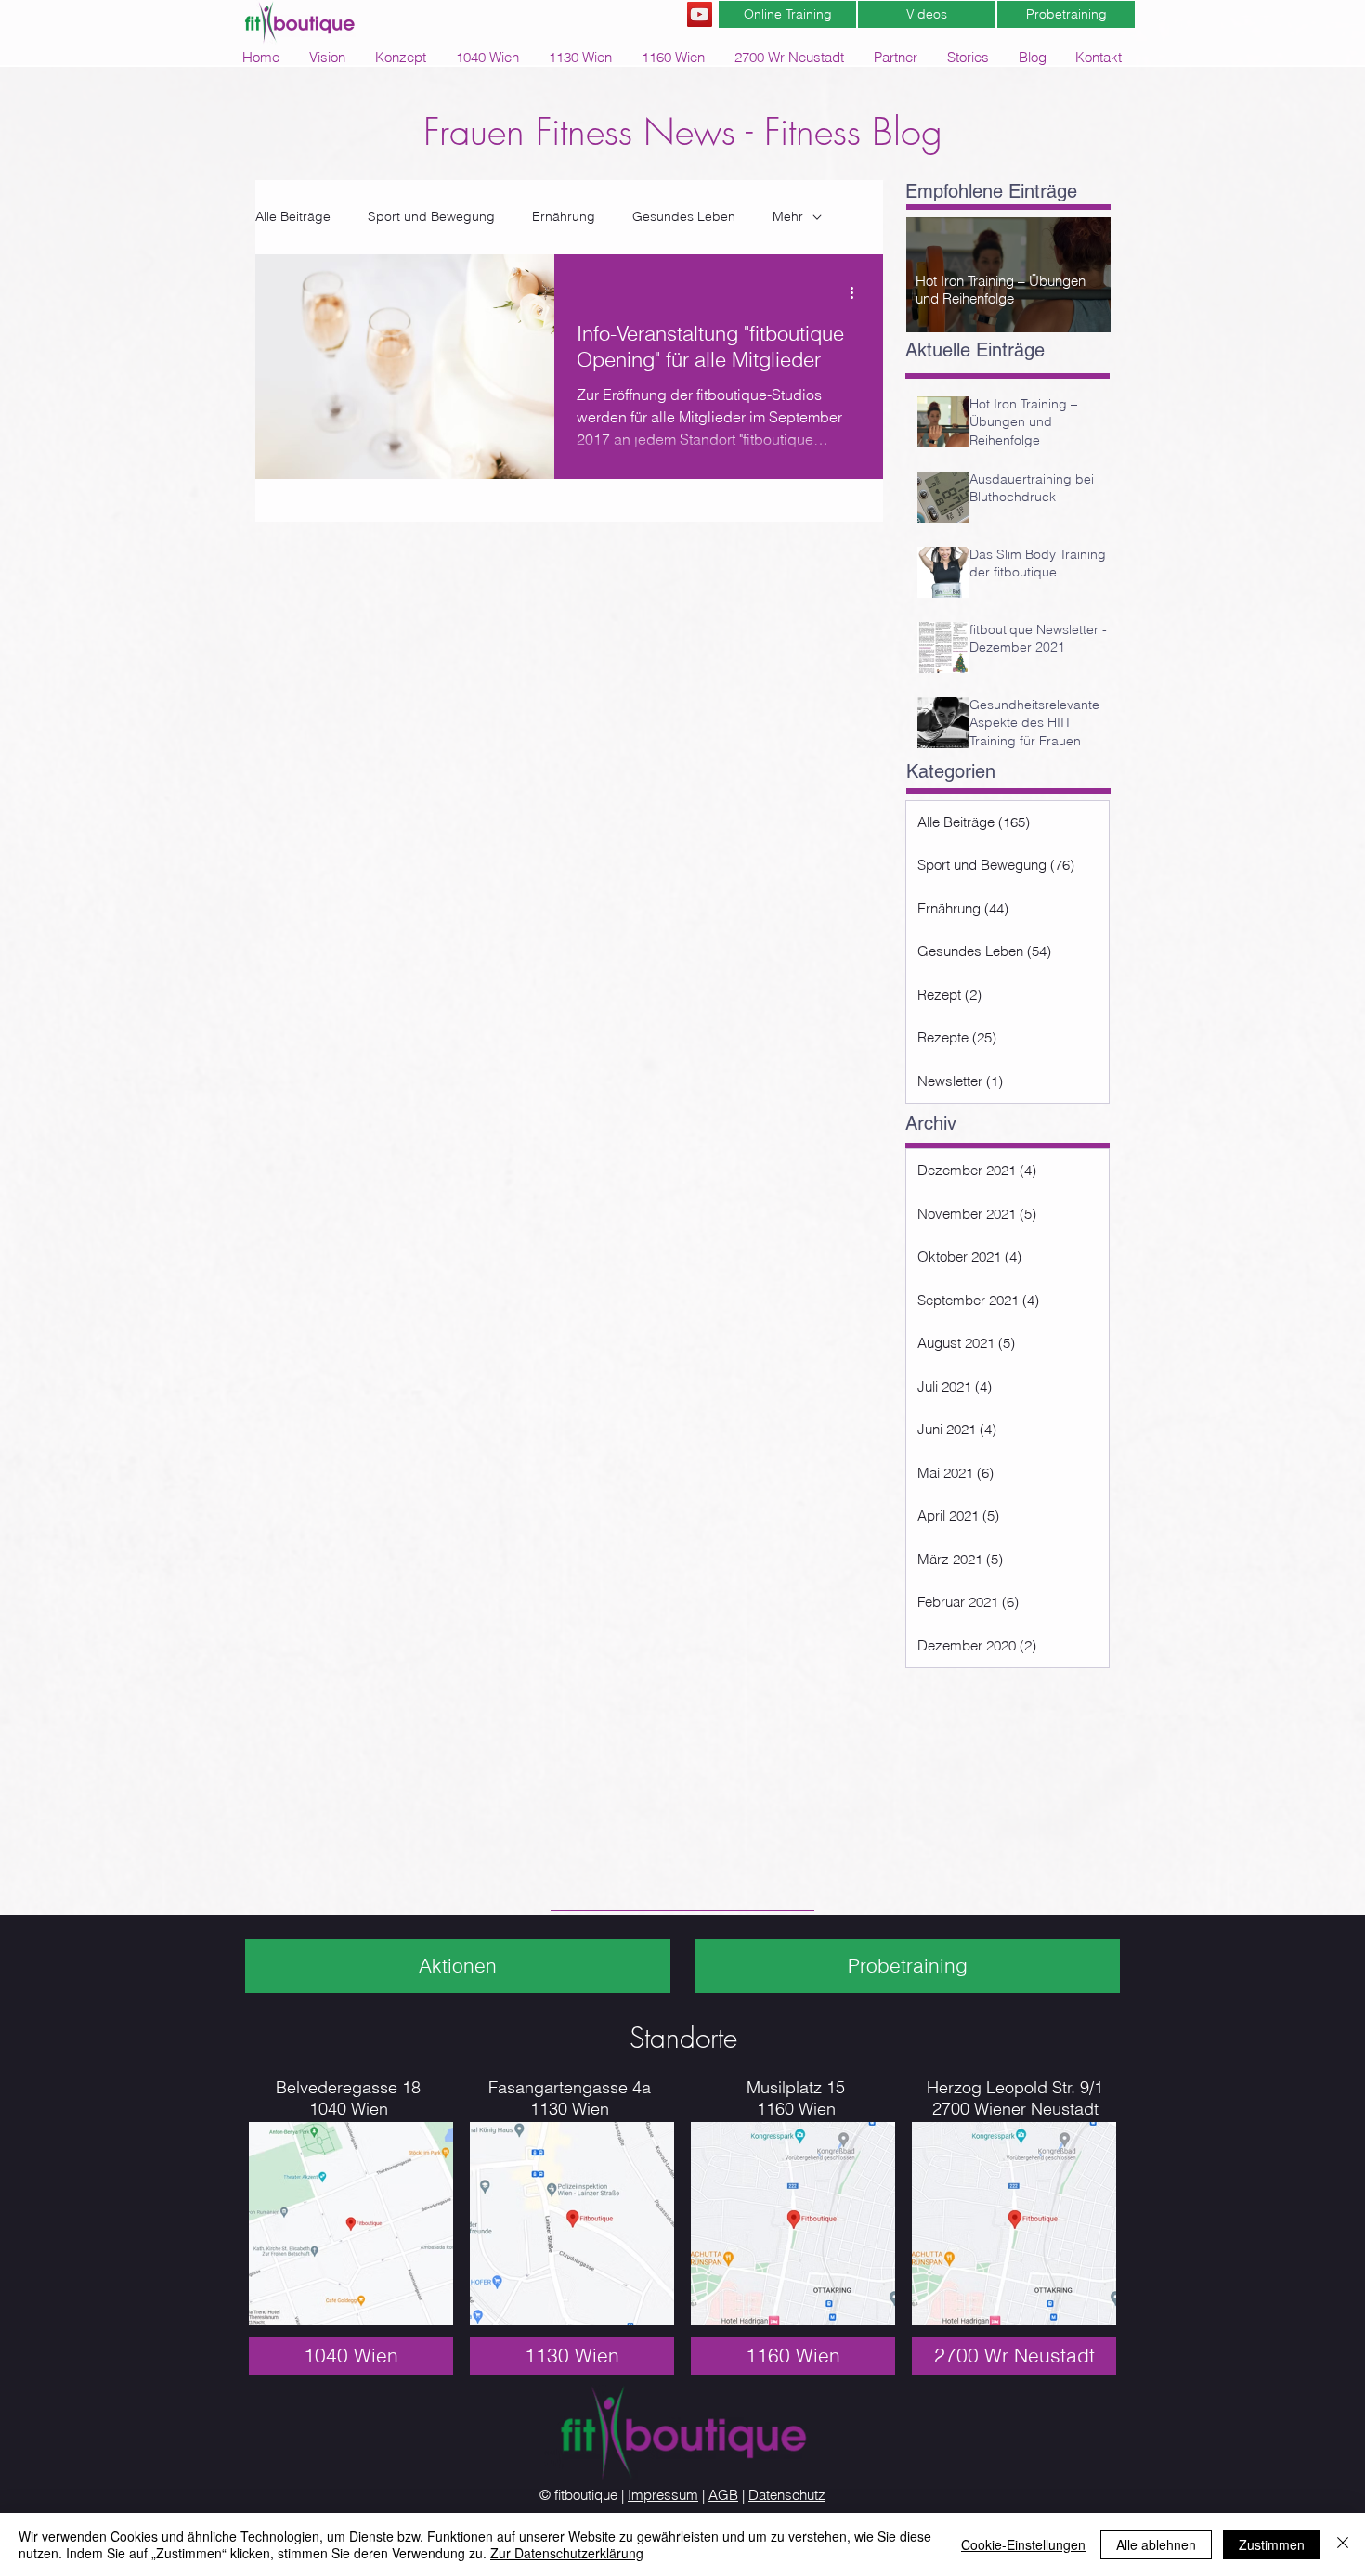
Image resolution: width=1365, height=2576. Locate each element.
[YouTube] (700, 14)
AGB (723, 2495)
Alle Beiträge (293, 216)
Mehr (788, 216)
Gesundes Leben (684, 216)
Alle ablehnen (1156, 2544)
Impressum (663, 2495)
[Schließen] (1343, 2544)
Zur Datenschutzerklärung (567, 2553)
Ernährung (564, 216)
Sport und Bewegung (431, 216)
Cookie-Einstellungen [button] (1023, 2544)
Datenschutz (787, 2495)
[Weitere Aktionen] (858, 292)
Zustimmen (1272, 2544)
